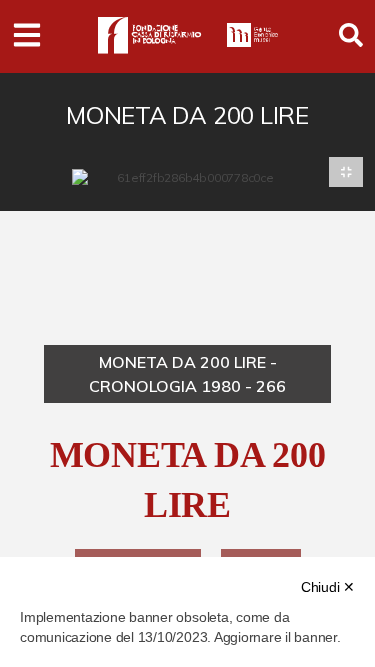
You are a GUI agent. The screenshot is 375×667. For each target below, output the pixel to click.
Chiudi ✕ (328, 587)
